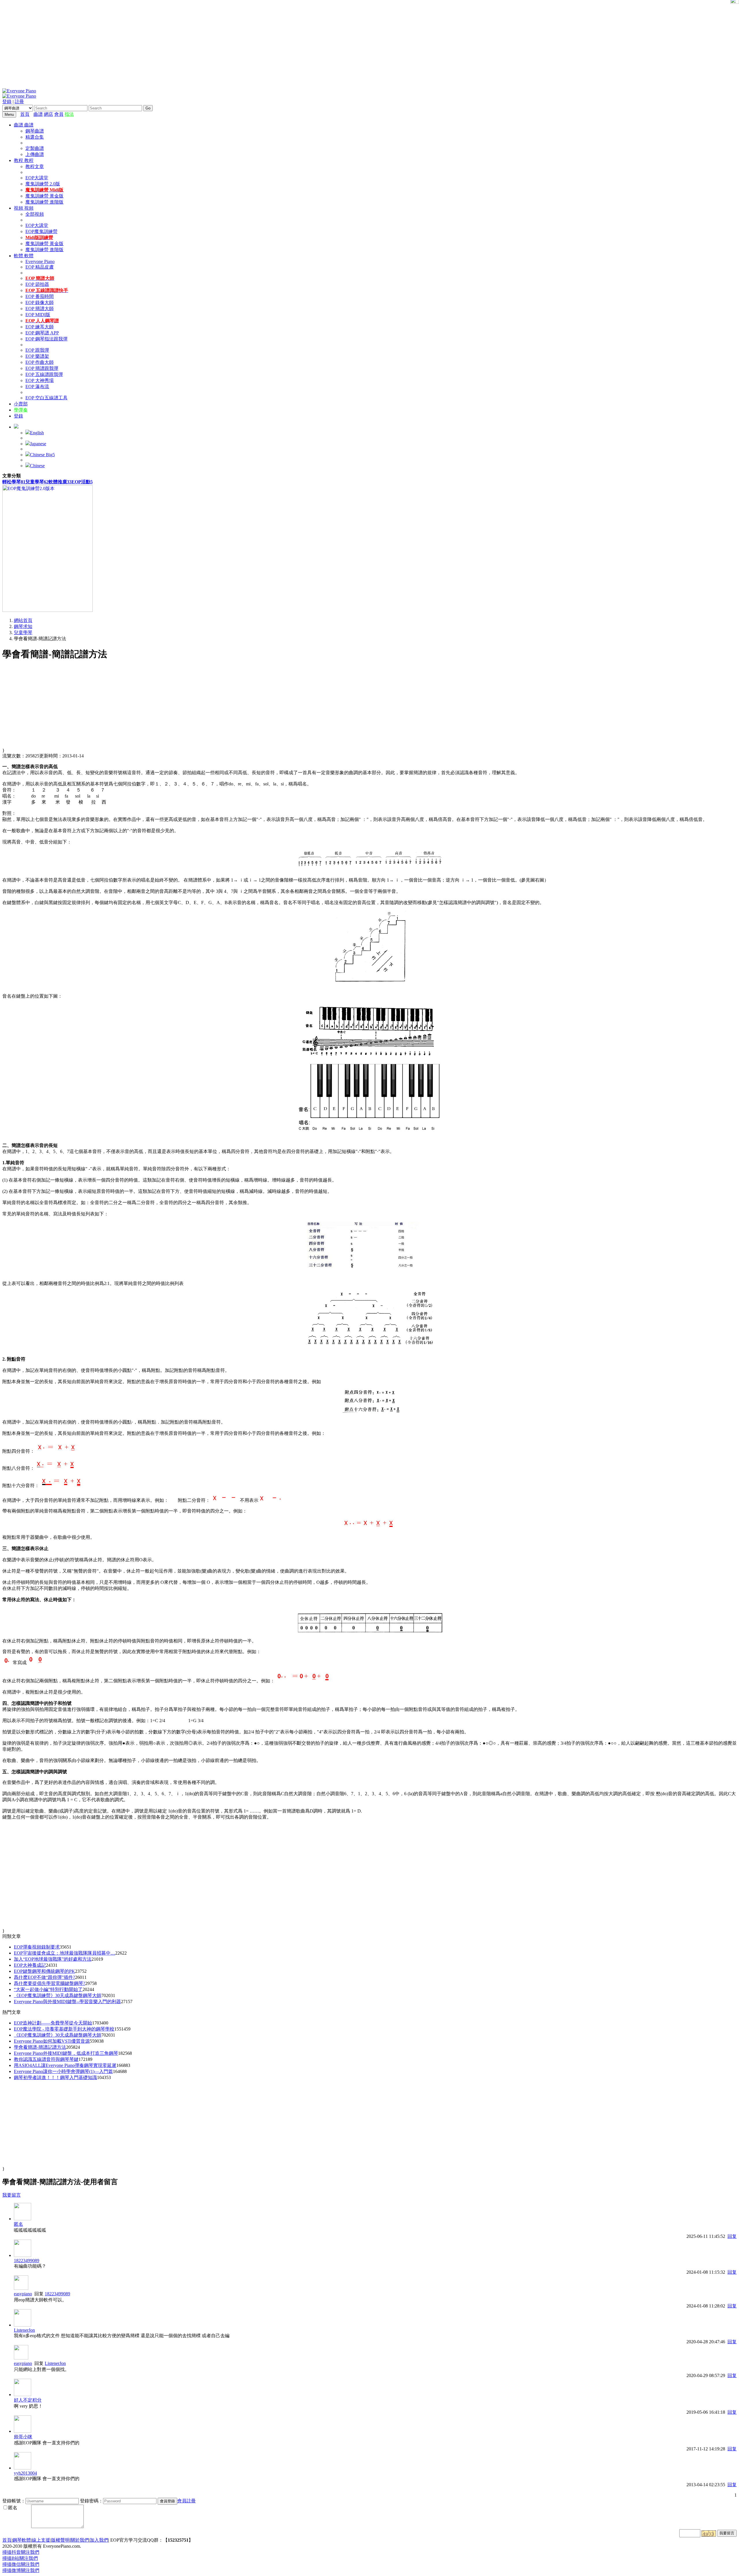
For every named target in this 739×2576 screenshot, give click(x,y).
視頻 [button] (19, 208)
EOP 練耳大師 (40, 327)
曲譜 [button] (19, 125)
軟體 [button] (19, 256)
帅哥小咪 (23, 2437)
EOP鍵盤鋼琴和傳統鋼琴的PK (44, 1971)
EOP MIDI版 (38, 315)
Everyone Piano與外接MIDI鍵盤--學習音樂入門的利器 (67, 2002)
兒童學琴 (37, 482)
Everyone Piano (40, 261)
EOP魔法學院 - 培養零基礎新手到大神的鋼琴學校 (64, 2029)
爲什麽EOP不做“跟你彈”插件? (44, 1977)
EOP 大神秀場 (40, 380)
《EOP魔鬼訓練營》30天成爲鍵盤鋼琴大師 (58, 1995)
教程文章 (35, 166)
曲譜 (38, 114)
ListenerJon (24, 2330)
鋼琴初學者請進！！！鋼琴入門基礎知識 (55, 2077)
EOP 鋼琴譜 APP (42, 333)
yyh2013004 (25, 2473)
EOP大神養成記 (30, 1965)
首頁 (25, 114)
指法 (69, 114)
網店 (48, 114)
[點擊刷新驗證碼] (709, 2534)
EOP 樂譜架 (37, 356)
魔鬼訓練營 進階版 (44, 202)
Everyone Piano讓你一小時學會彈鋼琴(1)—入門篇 (63, 2071)
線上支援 (41, 2540)
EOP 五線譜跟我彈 (44, 374)
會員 (59, 114)
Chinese (37, 466)
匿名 (18, 2224)
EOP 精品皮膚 (40, 267)
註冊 (19, 101)
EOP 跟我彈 (37, 350)
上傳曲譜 (35, 154)
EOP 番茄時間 (40, 296)
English (37, 433)
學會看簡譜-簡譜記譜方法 (40, 2047)
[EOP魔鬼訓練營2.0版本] (47, 610)
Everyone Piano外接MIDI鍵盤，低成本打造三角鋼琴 (66, 2053)
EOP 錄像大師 (40, 302)
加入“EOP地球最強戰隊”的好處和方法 (53, 1959)
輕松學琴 (14, 482)
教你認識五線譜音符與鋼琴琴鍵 (46, 2059)
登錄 (7, 101)
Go (148, 108)
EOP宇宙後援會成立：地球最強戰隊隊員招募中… (65, 1953)
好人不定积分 (28, 2400)
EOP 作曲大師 (40, 362)
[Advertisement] (369, 43)
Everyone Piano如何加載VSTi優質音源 (52, 2041)
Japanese (38, 444)
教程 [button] (19, 160)
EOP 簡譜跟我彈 (42, 368)
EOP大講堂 (37, 178)
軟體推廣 (60, 482)
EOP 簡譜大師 (40, 309)
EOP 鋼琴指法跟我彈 (46, 339)
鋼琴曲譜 (35, 131)
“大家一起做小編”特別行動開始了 (48, 1989)
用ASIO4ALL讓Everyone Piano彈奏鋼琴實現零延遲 (65, 2065)
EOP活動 (82, 482)
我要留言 (12, 2195)
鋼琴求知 (23, 626)
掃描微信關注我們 (21, 2564)
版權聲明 (60, 2540)
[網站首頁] (32, 114)
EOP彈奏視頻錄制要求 (37, 1947)
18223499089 (27, 2261)
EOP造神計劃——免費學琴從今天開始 (53, 2023)
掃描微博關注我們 (21, 2570)
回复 (732, 2236)
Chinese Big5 (42, 455)
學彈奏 (21, 410)
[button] (16, 427)
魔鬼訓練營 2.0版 (43, 184)
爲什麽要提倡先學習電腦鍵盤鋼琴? (50, 1983)
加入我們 (99, 2540)
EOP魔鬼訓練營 (41, 231)
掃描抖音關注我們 (21, 2552)
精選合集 (35, 137)
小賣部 (21, 404)
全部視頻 (35, 214)
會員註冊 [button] (186, 2501)
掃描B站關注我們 (20, 2558)
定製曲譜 (35, 148)
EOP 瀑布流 (37, 387)
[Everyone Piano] (19, 91)
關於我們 (80, 2540)
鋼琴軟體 (22, 2540)
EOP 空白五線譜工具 (46, 398)
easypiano (23, 2294)
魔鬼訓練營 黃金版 (44, 196)
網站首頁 (23, 620)
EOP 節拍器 (37, 284)
